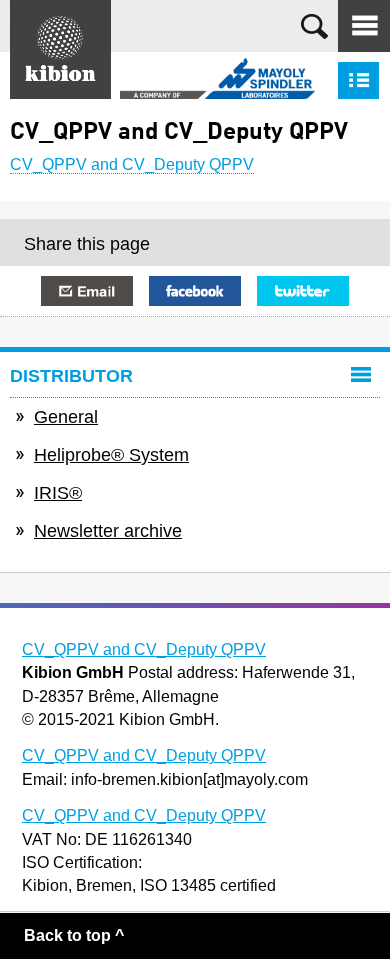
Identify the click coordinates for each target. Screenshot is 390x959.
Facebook (195, 291)
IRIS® (58, 493)
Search (314, 26)
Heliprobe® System (111, 455)
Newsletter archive (108, 531)
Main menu (364, 26)
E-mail (87, 291)
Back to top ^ (74, 935)
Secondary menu (358, 80)
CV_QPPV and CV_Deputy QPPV (132, 164)
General (66, 417)
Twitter (303, 291)
